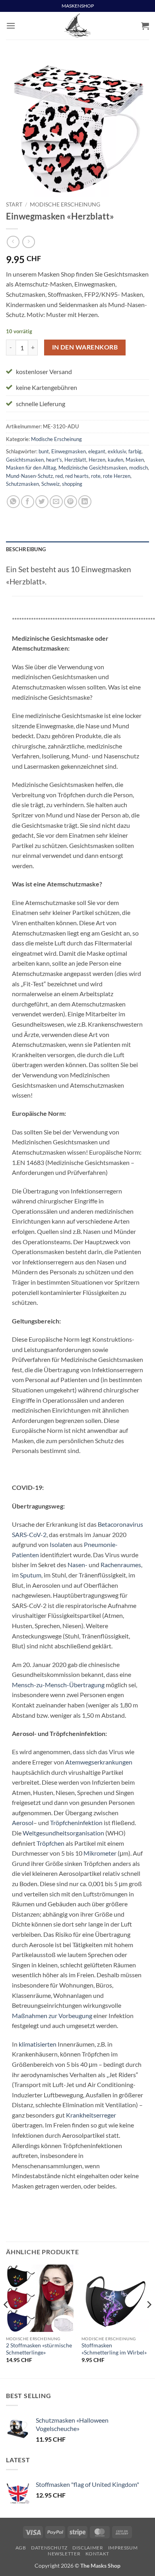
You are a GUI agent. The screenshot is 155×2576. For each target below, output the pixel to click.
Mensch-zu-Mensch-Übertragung (58, 1685)
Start (14, 204)
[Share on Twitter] (42, 502)
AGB (21, 2548)
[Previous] (6, 2321)
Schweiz (50, 484)
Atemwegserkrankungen (99, 1762)
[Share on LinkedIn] (85, 502)
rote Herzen (117, 476)
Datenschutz (49, 2548)
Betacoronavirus (120, 1524)
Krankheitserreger (91, 2115)
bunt (44, 451)
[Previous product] (28, 242)
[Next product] (13, 242)
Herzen (97, 460)
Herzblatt (75, 460)
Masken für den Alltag (31, 468)
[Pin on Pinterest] (71, 502)
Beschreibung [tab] (26, 549)
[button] (11, 26)
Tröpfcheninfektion (76, 1823)
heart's (54, 460)
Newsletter (64, 2554)
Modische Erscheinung (65, 204)
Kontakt (97, 2554)
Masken (135, 460)
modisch (139, 468)
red (59, 476)
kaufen (115, 460)
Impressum (123, 2548)
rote (96, 476)
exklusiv (117, 451)
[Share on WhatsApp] (13, 502)
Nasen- (77, 1565)
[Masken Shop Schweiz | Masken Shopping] (77, 26)
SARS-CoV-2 (29, 1534)
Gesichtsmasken (25, 460)
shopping (72, 484)
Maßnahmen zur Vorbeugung (52, 2016)
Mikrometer (100, 1853)
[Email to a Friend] (56, 502)
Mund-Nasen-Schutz (29, 476)
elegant (97, 451)
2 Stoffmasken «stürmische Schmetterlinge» (39, 2349)
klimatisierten (38, 2044)
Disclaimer (88, 2548)
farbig (135, 451)
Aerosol (23, 1823)
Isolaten (61, 1544)
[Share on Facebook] (28, 502)
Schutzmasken (22, 484)
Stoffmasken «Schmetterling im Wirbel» (114, 2349)
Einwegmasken (69, 451)
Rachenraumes (121, 1565)
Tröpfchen (50, 1843)
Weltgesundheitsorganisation (63, 1833)
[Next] (149, 2321)
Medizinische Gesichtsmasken (93, 468)
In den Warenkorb (85, 347)
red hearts (77, 476)
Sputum (31, 1575)
